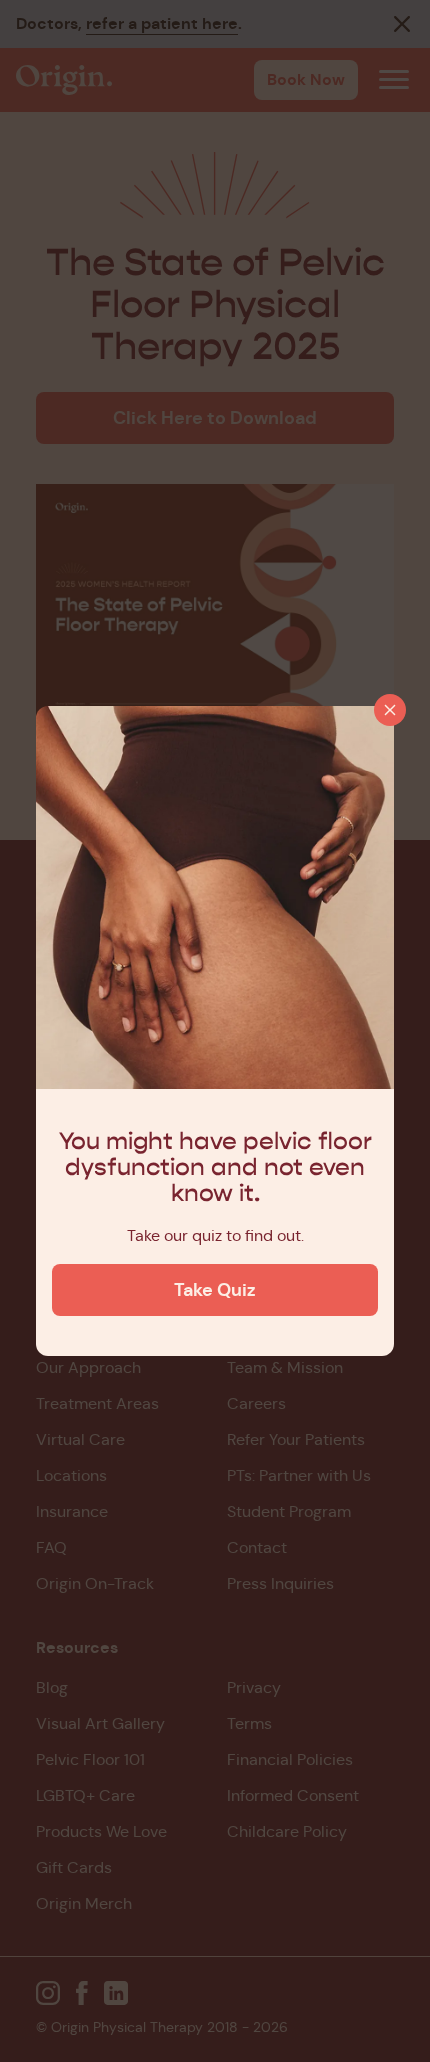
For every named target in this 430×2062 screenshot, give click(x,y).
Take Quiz (215, 1289)
